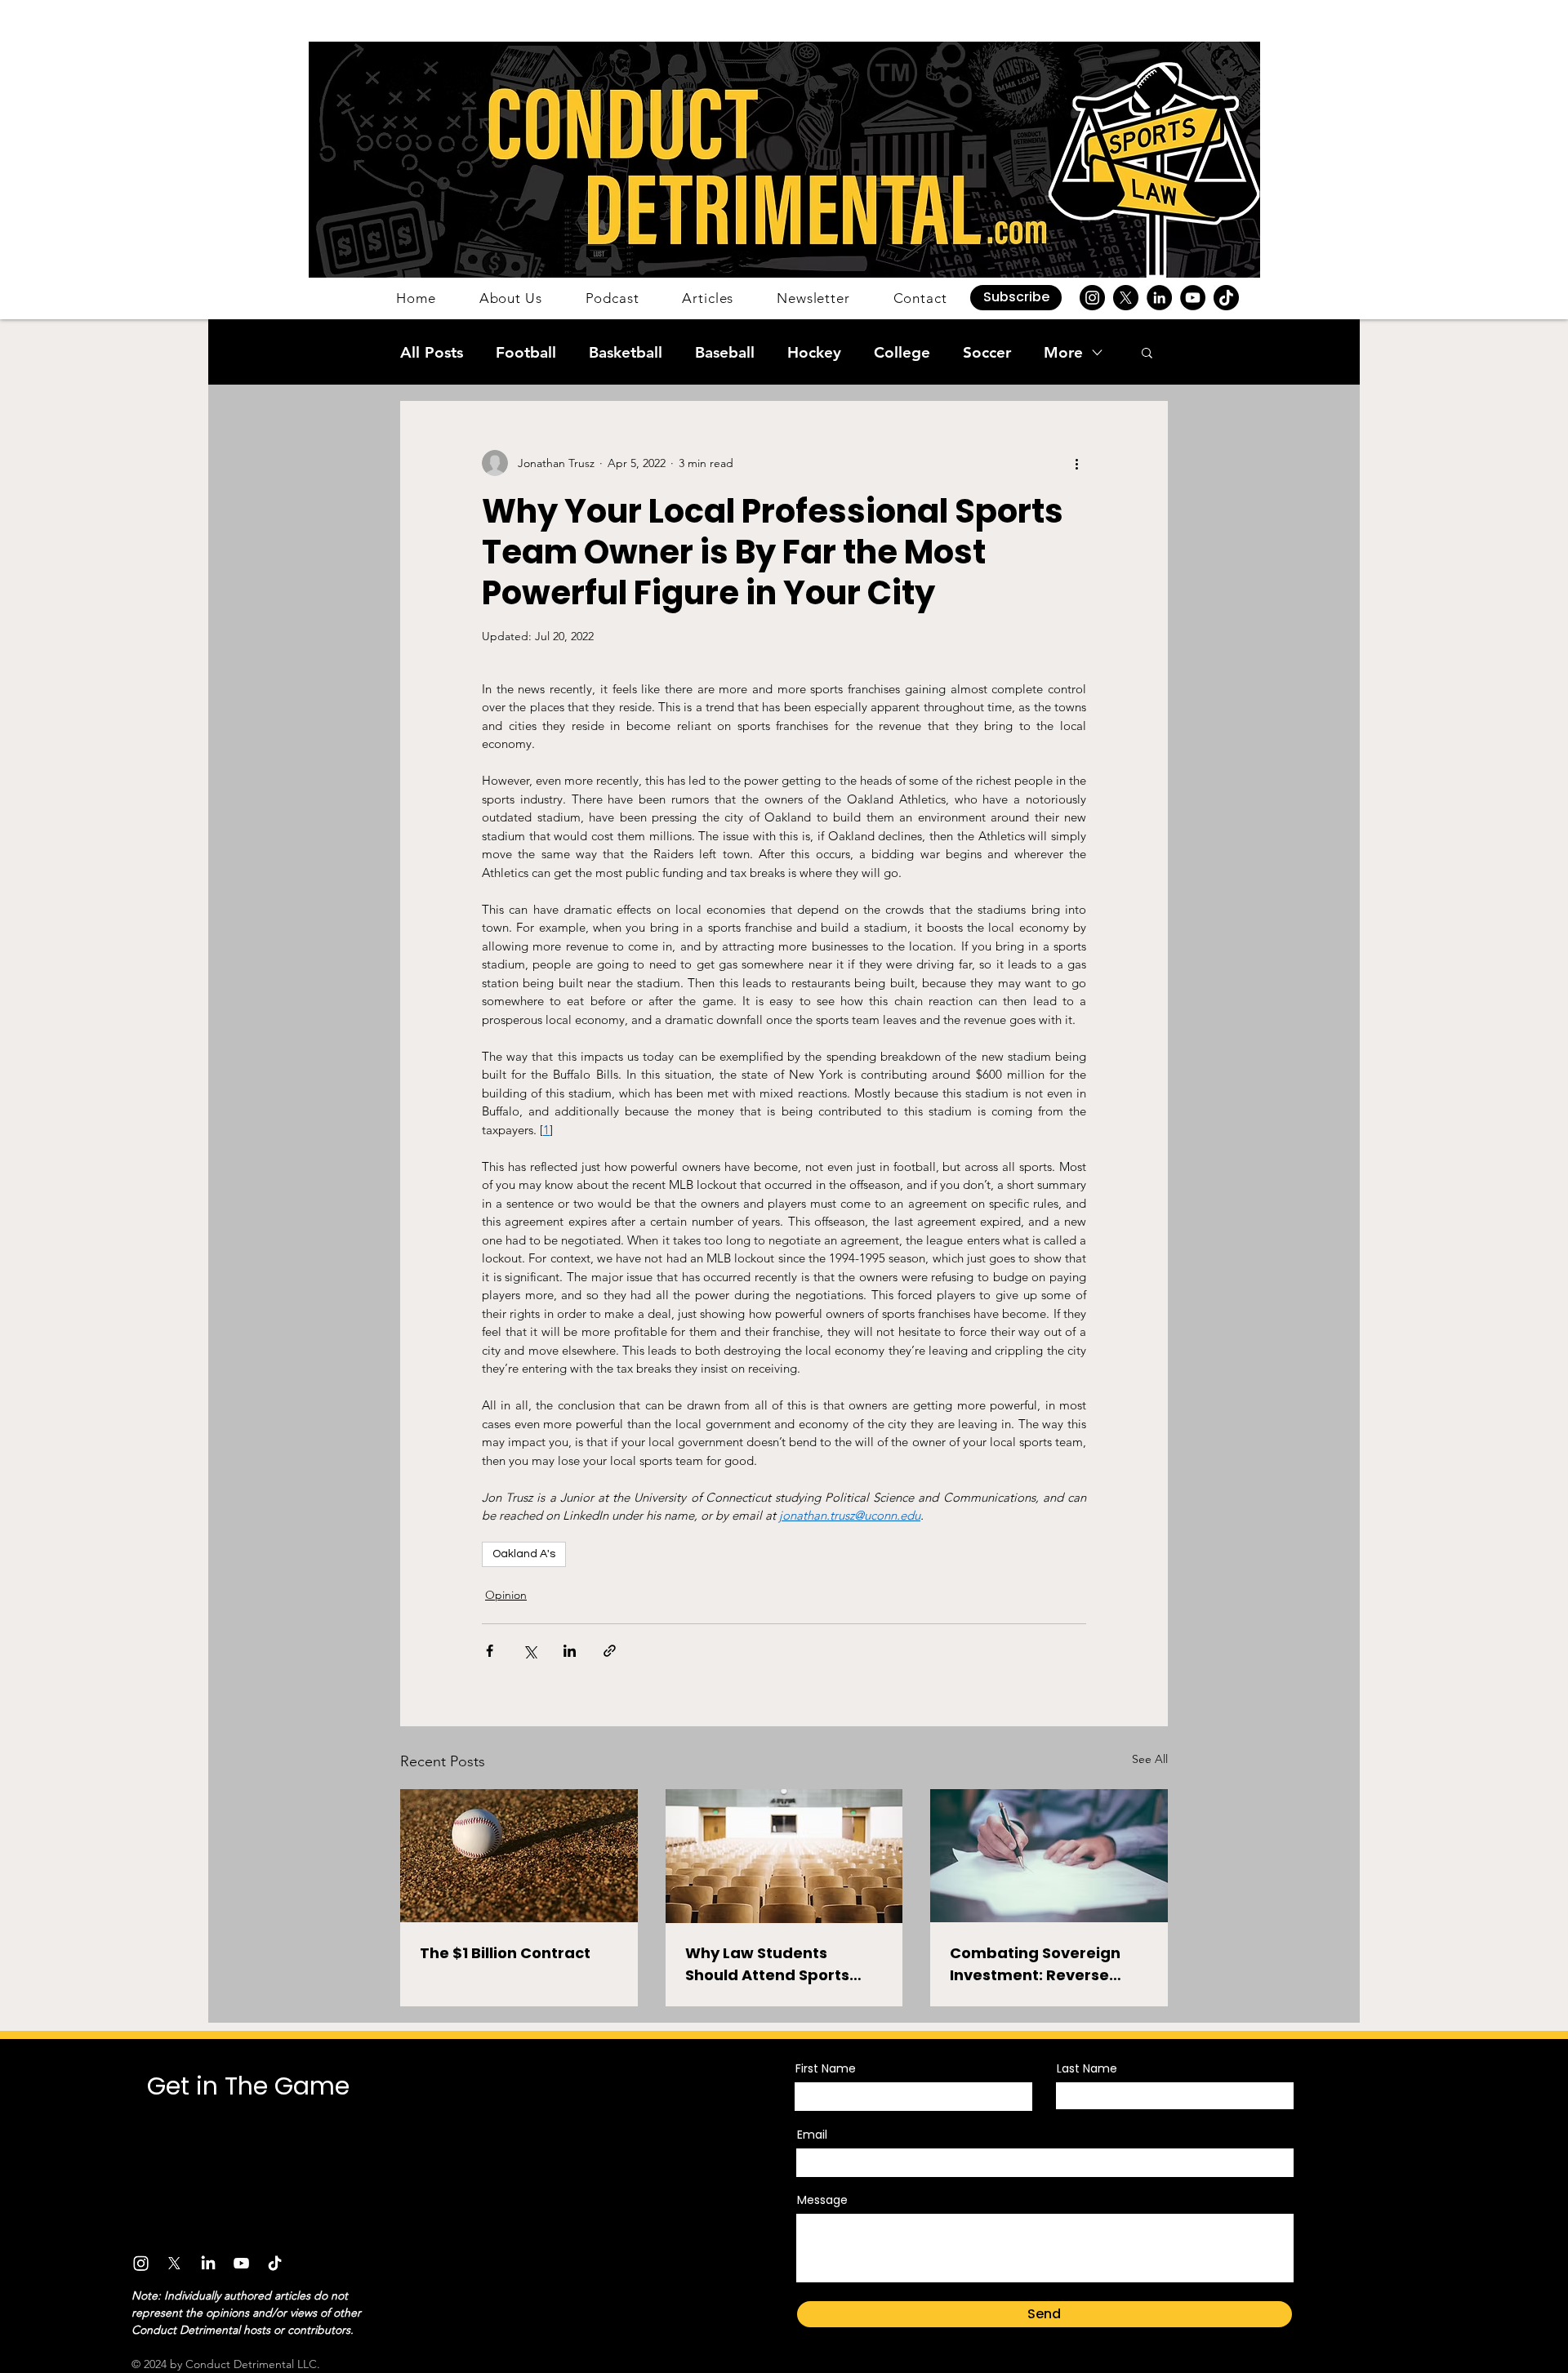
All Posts (432, 352)
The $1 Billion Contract (505, 1953)
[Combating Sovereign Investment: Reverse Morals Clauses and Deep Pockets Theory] (1049, 1856)
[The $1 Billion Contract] (519, 1856)
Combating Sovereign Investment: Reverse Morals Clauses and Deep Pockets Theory (1048, 1964)
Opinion (506, 1595)
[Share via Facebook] (490, 1651)
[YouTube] (1193, 298)
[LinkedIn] (1159, 298)
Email (812, 2135)
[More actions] (1076, 463)
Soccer (987, 352)
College (902, 352)
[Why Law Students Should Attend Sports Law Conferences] (784, 1856)
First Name (826, 2068)
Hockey (814, 352)
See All (1150, 1759)
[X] (1126, 298)
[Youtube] (241, 2263)
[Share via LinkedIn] (570, 1651)
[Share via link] (610, 1651)
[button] (1016, 298)
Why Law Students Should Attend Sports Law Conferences (767, 1964)
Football (526, 352)
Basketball (626, 352)
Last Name (1087, 2068)
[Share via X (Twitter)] (530, 1651)
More (1063, 352)
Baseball (725, 352)
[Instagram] (1092, 298)
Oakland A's (524, 1554)
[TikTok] (1226, 298)
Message (822, 2200)
